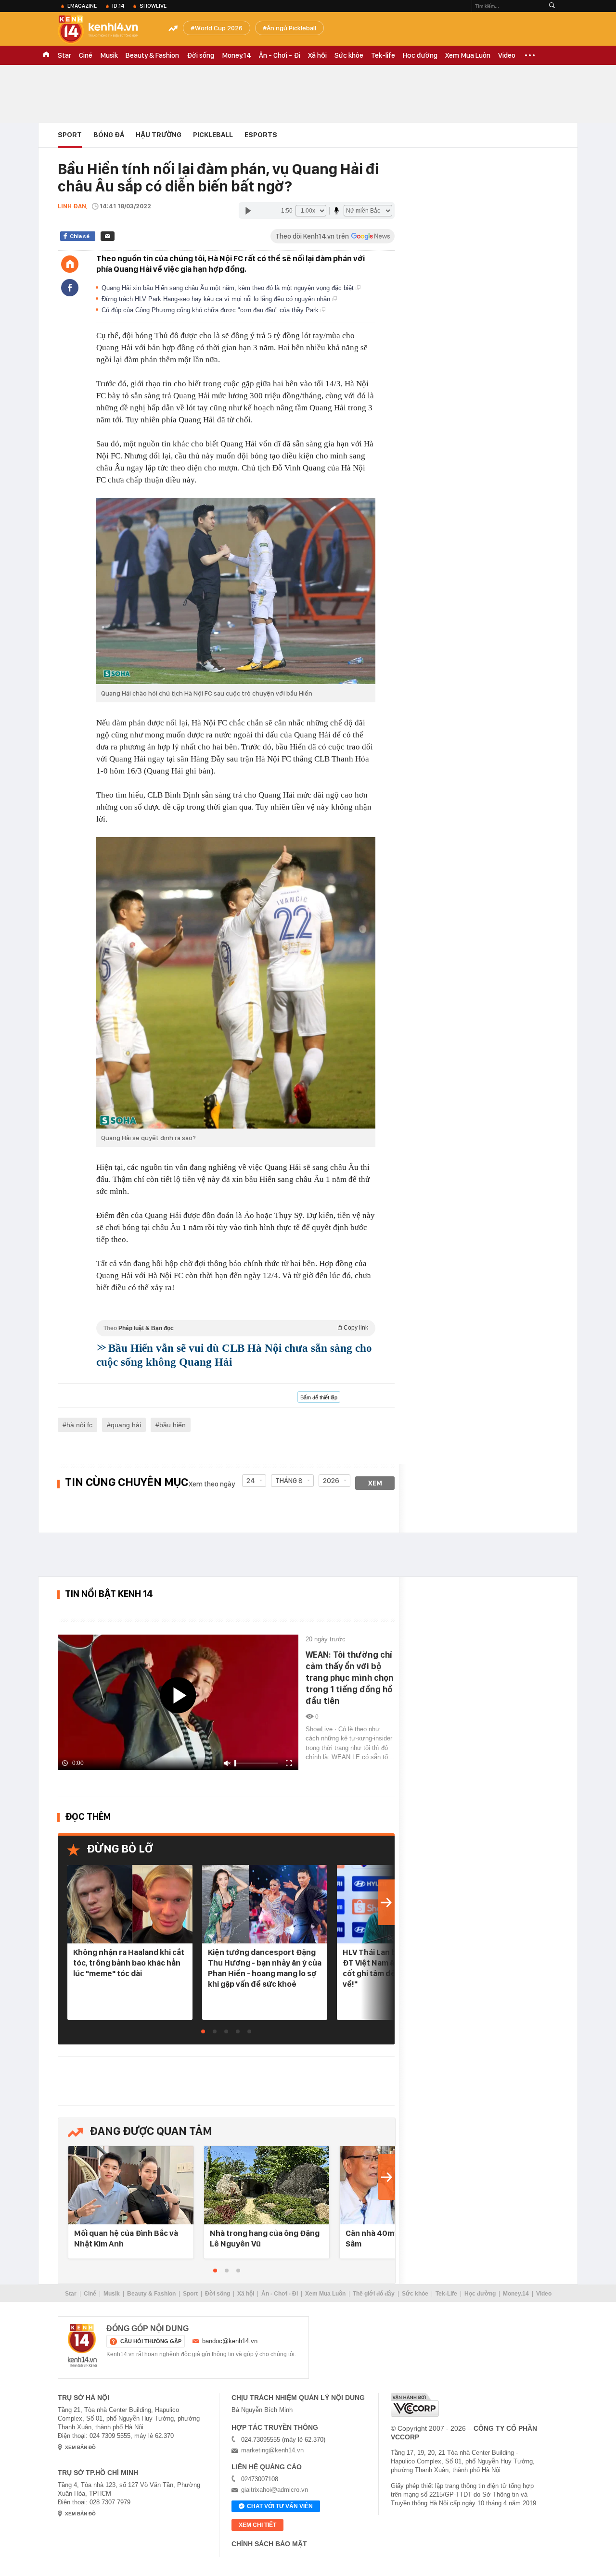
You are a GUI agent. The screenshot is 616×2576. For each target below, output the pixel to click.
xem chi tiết (257, 2525)
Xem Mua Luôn (468, 55)
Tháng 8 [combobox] (289, 1481)
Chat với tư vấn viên (280, 2506)
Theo (236, 1328)
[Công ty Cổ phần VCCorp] (415, 2405)
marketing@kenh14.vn (272, 2450)
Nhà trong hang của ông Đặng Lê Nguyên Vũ (265, 2238)
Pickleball (213, 135)
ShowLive (153, 6)
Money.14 (237, 55)
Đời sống (200, 55)
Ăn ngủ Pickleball (291, 28)
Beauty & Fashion (152, 55)
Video (507, 55)
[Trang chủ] (70, 264)
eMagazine (82, 6)
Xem (375, 1483)
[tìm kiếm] (552, 6)
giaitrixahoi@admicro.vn (275, 2490)
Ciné (86, 55)
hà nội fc (79, 1425)
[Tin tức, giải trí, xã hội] (106, 30)
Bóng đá (109, 135)
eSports (261, 135)
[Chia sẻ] (70, 288)
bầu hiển (173, 1425)
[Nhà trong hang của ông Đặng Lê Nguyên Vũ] (267, 2186)
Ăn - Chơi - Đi (280, 55)
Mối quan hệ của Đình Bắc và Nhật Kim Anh (126, 2238)
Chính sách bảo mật (269, 2544)
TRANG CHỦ (46, 55)
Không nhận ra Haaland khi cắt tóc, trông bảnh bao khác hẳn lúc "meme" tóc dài (129, 1963)
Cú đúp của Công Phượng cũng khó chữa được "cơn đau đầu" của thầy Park (211, 310)
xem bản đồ (80, 2447)
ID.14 (118, 6)
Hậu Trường (159, 135)
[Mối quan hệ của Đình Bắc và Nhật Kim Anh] (131, 2186)
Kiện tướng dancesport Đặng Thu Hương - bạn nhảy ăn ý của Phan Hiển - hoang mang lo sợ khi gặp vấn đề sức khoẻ (265, 1968)
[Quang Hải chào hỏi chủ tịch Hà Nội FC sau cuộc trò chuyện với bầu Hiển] (236, 591)
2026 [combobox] (331, 1481)
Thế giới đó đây (374, 2294)
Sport (70, 135)
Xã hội (317, 55)
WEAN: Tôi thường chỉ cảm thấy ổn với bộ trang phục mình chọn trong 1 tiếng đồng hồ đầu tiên (350, 1678)
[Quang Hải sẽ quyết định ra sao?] (236, 983)
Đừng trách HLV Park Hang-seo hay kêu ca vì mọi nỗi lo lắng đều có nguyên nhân (217, 299)
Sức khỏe (349, 55)
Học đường (420, 55)
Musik (109, 55)
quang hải (126, 1425)
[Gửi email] (108, 236)
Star (64, 55)
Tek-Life (446, 2294)
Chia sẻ (80, 236)
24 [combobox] (251, 1481)
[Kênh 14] (82, 2346)
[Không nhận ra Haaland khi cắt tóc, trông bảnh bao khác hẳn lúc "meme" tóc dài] (130, 1905)
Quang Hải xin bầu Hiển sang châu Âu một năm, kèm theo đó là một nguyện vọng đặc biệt (229, 288)
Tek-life (383, 55)
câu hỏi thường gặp (151, 2341)
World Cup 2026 (219, 28)
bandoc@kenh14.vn (230, 2341)
